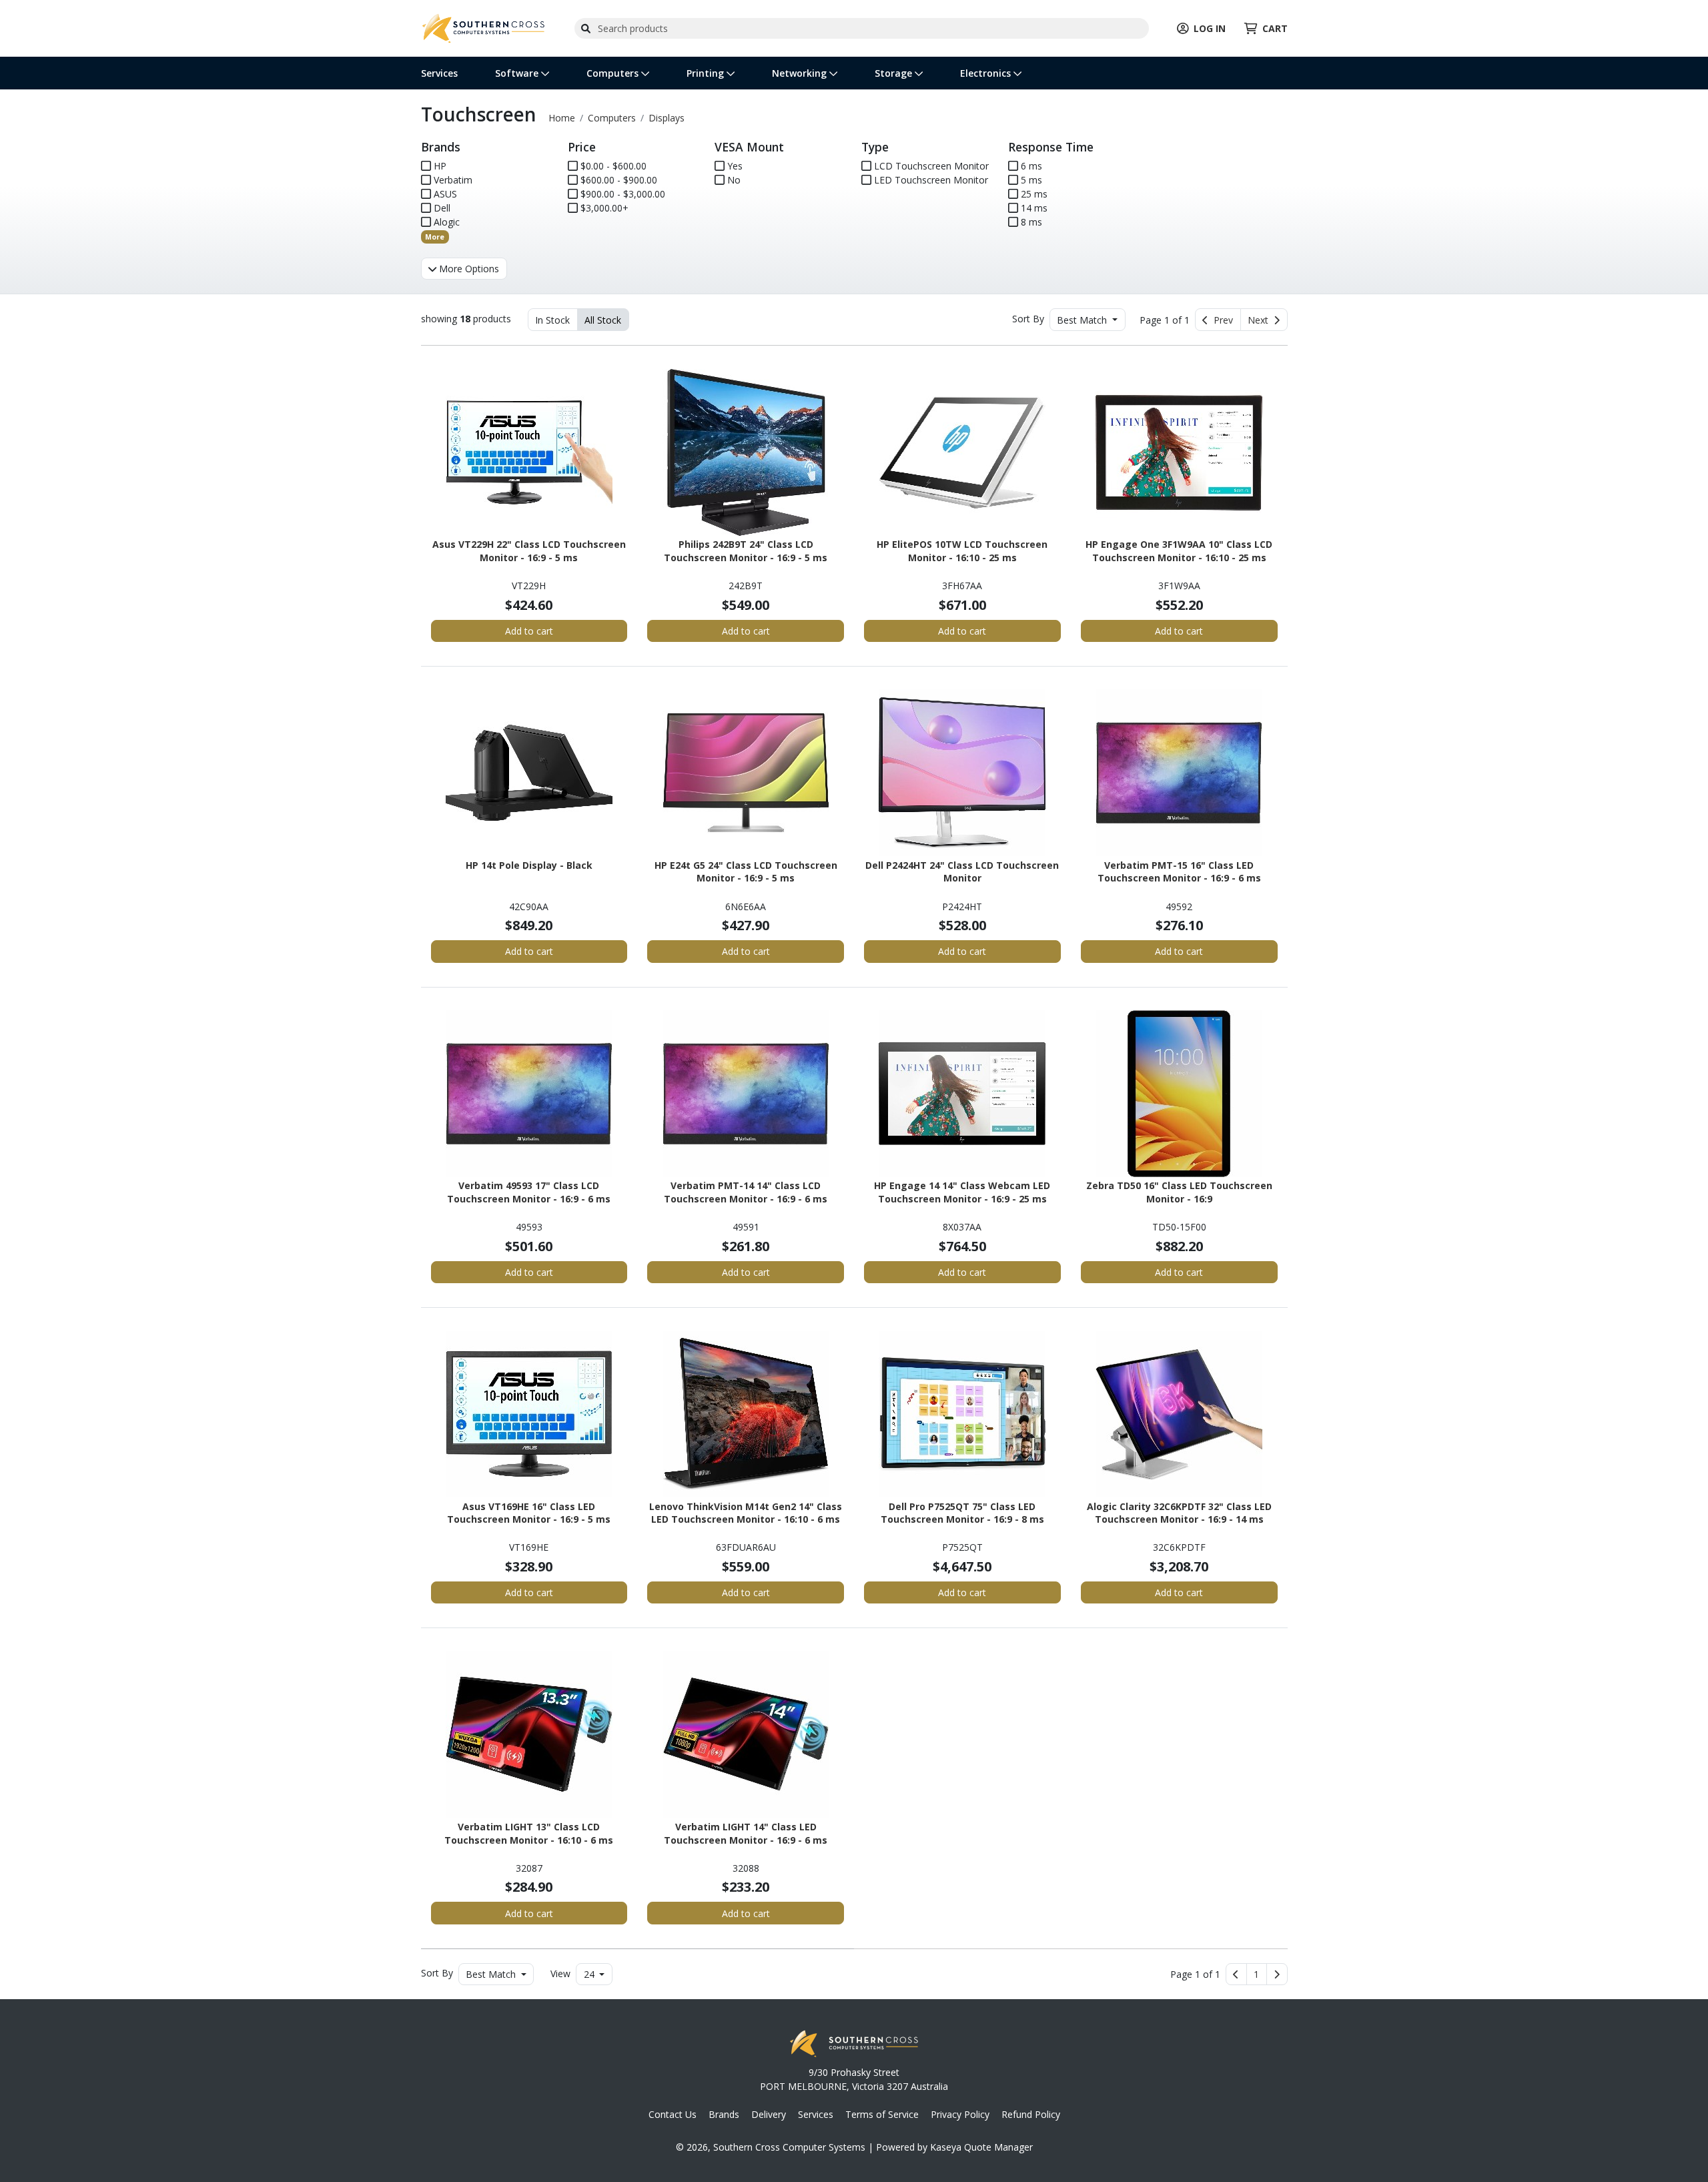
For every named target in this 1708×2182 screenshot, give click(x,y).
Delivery (769, 2114)
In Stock (552, 320)
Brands (724, 2114)
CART (1275, 28)
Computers (614, 73)
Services (439, 73)
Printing (707, 73)
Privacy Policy (960, 2114)
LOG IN (1210, 28)
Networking (801, 73)
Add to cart (529, 631)
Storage (895, 73)
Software (518, 73)
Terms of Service (882, 2114)
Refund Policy (1031, 2114)
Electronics (987, 73)
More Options (468, 269)
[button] (1257, 1974)
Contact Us (673, 2114)
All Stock (603, 320)
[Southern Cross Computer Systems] (484, 27)
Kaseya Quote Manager (981, 2147)
